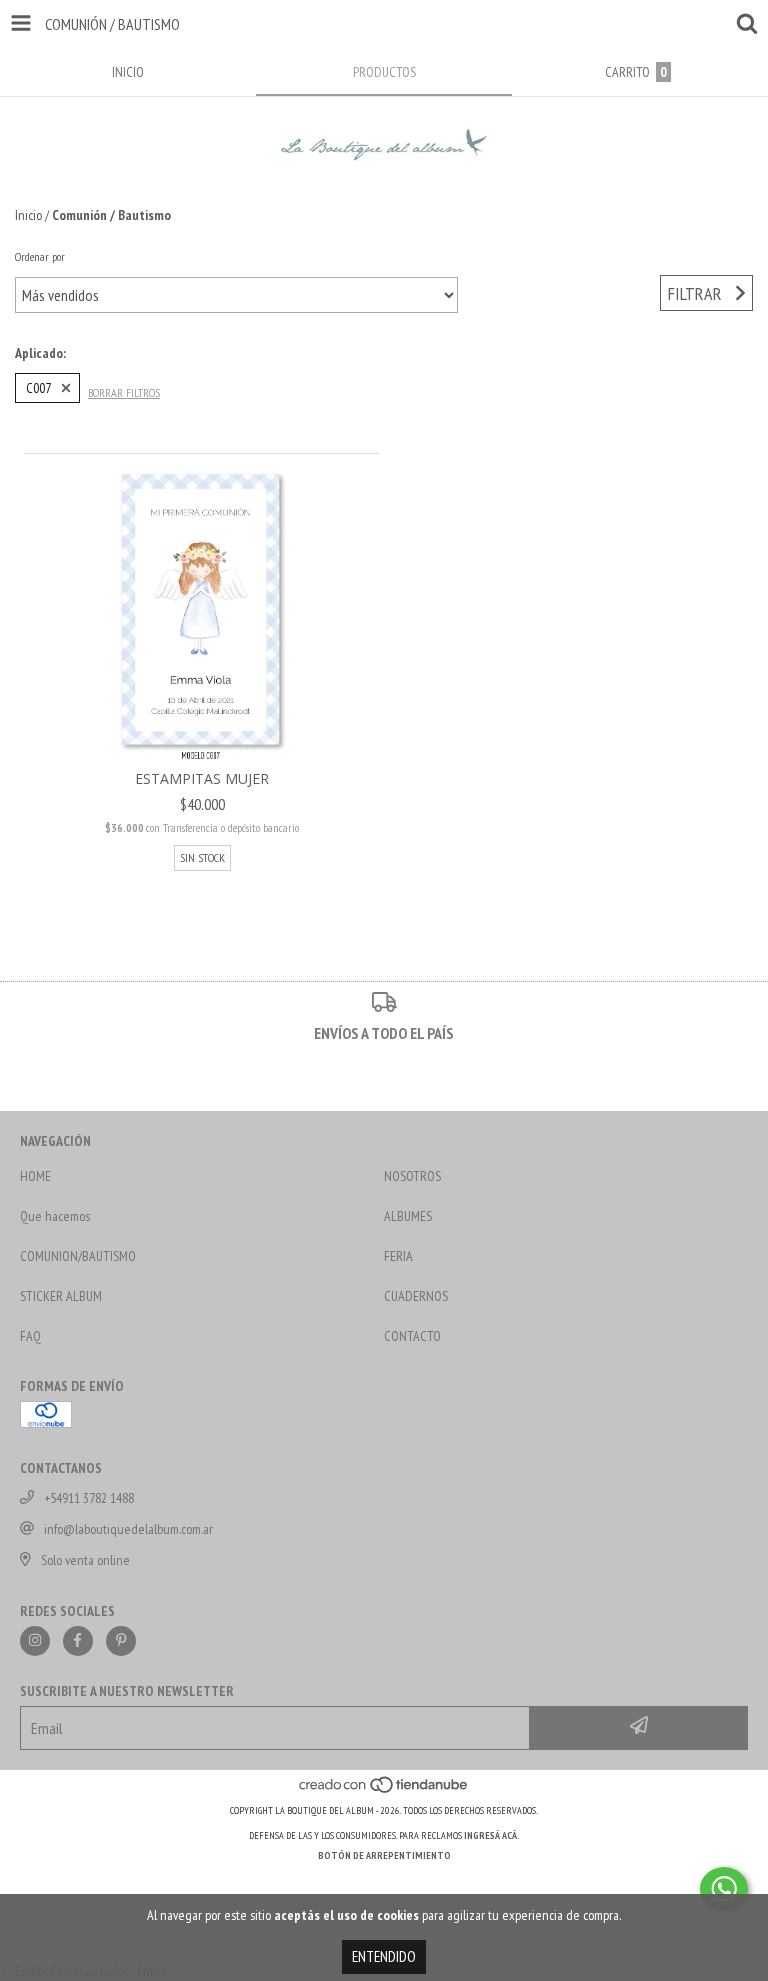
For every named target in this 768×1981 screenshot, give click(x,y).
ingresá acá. (492, 1835)
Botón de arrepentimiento (384, 1855)
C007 (38, 388)
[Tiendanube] (384, 1790)
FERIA (398, 1256)
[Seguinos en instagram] (35, 1641)
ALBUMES (408, 1216)
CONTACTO (412, 1336)
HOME (35, 1176)
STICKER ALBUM (61, 1296)
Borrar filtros (124, 392)
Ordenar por (40, 256)
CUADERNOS (416, 1296)
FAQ (30, 1336)
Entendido (384, 1956)
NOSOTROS (412, 1176)
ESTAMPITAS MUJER (202, 778)
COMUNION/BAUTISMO (78, 1256)
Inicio (28, 215)
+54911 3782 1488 (89, 1498)
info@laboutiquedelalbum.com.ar (128, 1529)
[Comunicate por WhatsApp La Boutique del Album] (724, 1889)
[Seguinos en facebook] (78, 1641)
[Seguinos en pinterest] (121, 1641)
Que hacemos (55, 1216)
